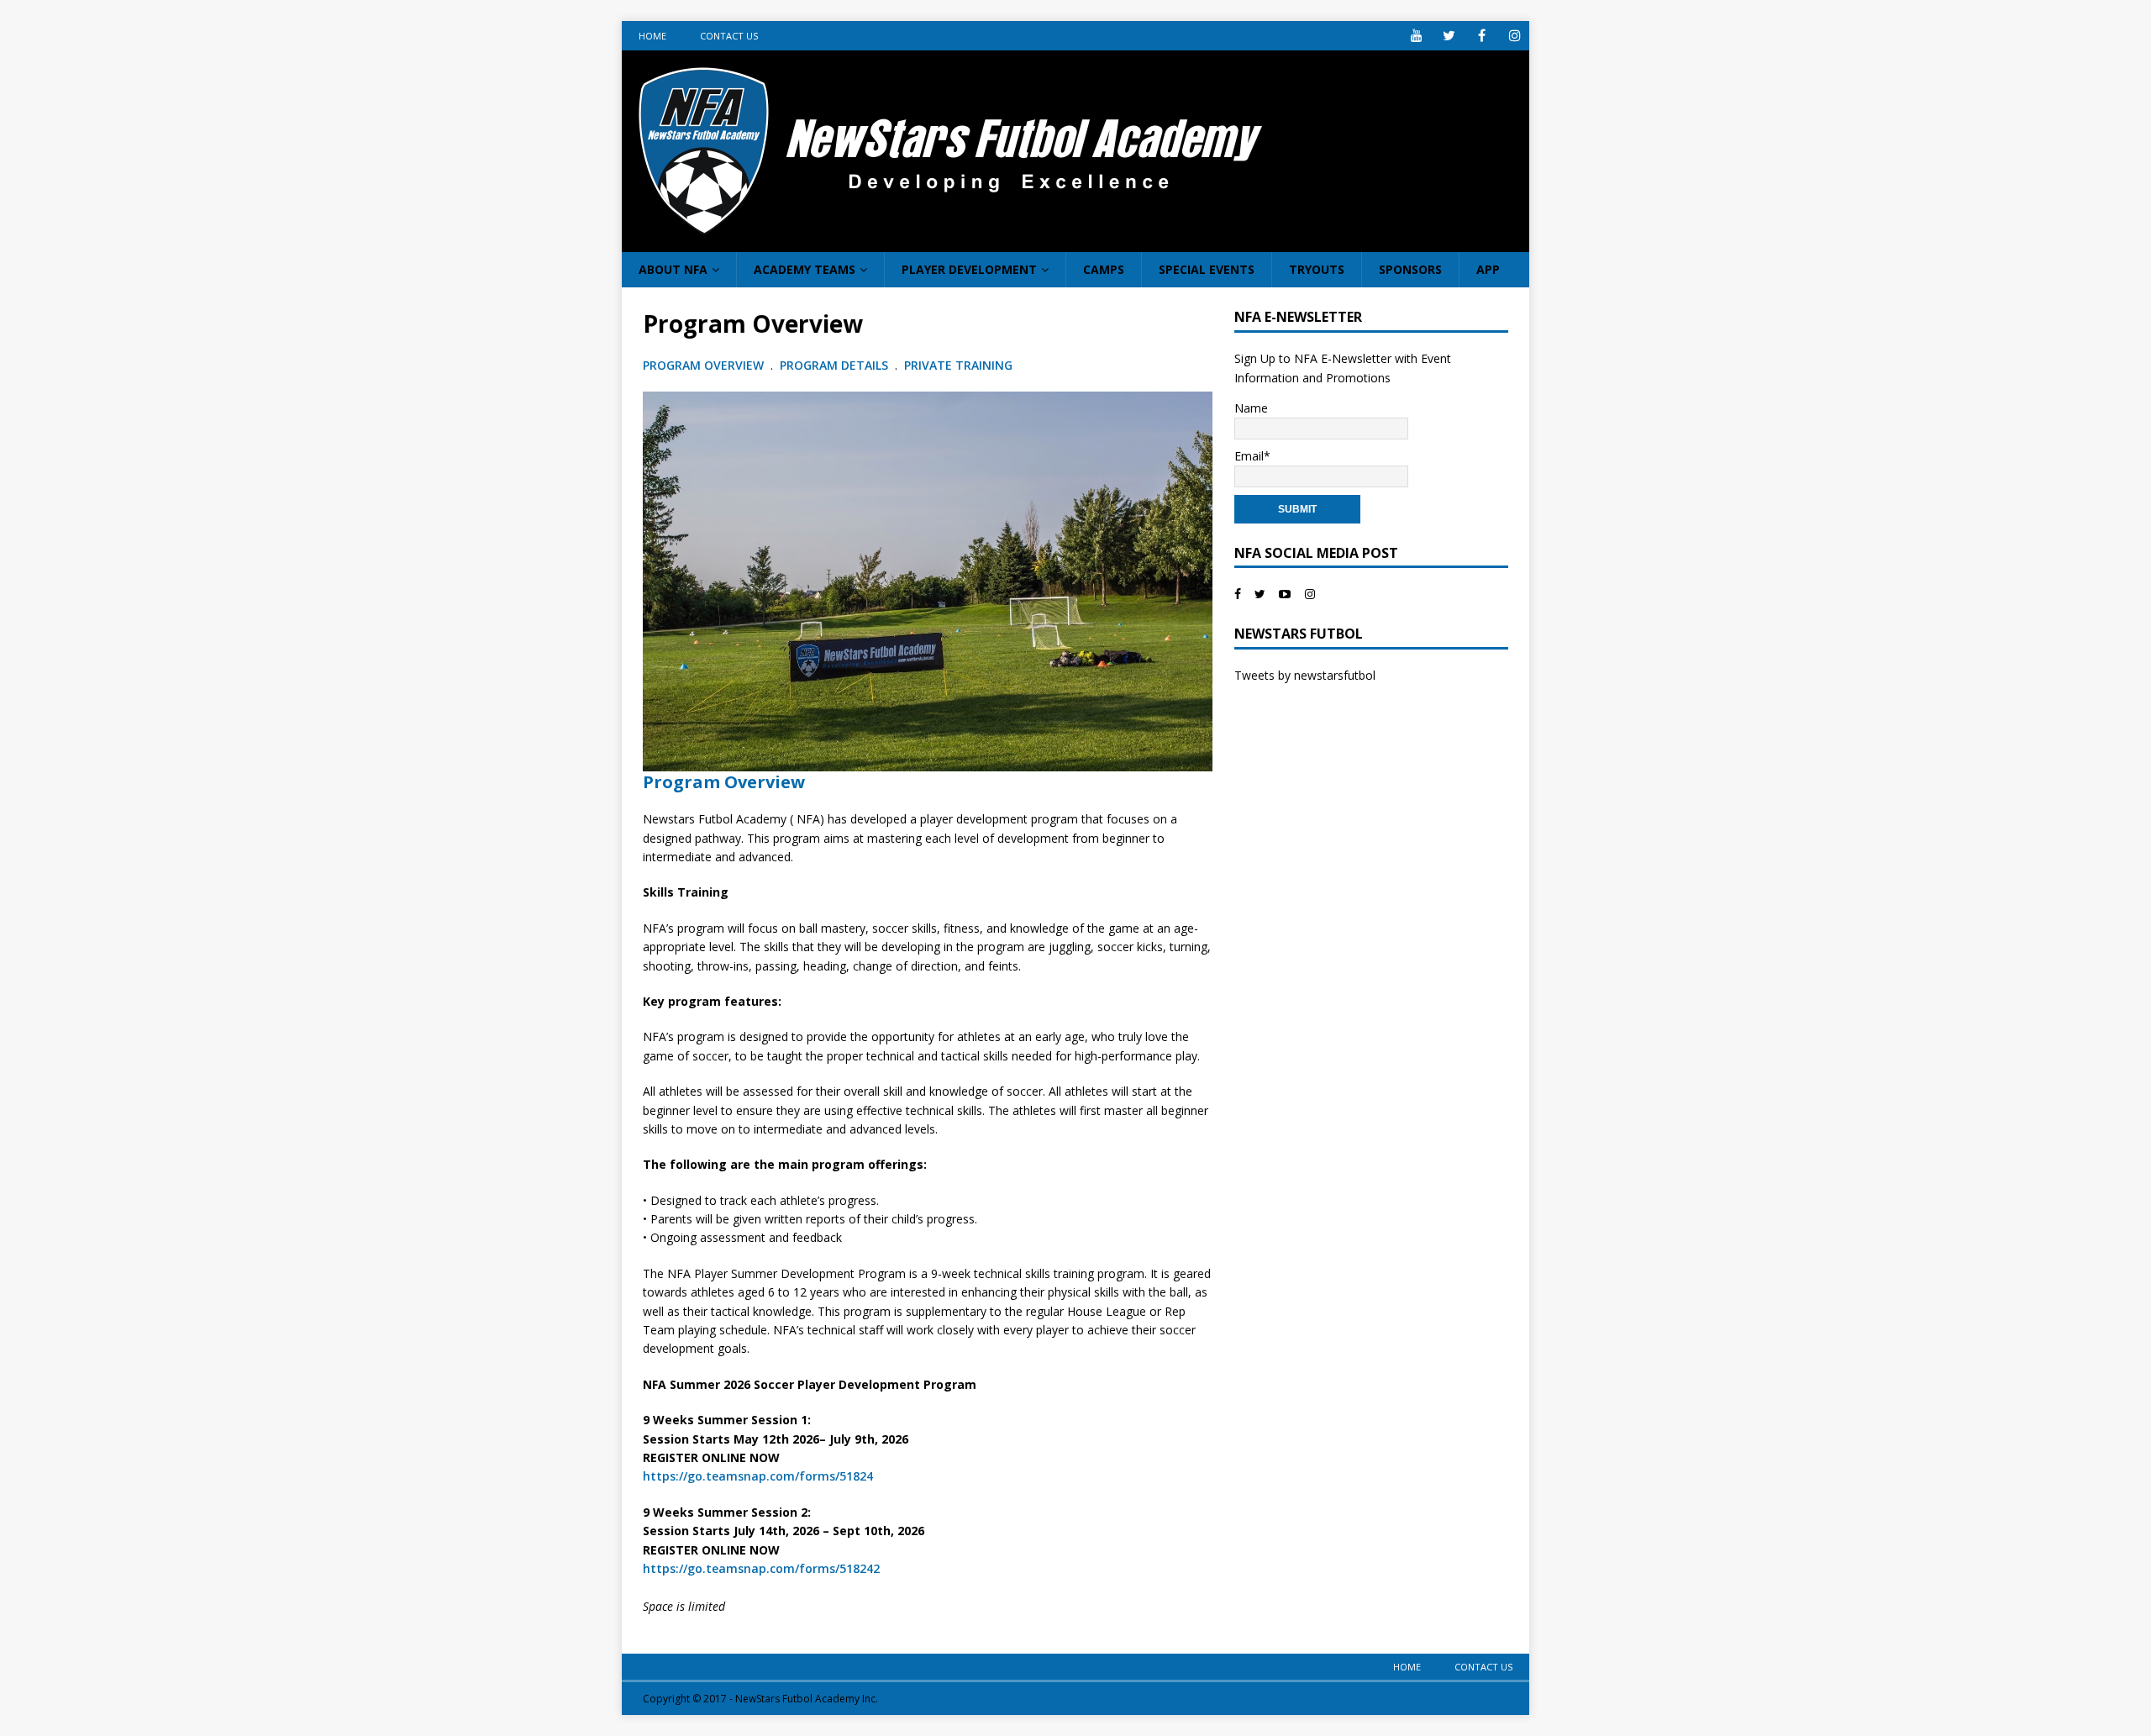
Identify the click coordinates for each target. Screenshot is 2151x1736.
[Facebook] (1482, 36)
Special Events (1207, 269)
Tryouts (1317, 269)
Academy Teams (805, 269)
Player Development (969, 269)
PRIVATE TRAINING (958, 365)
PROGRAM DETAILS (834, 365)
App (1488, 269)
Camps (1104, 269)
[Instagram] (1515, 36)
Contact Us (729, 36)
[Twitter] (1449, 36)
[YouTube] (1416, 36)
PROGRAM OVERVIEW (703, 365)
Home (652, 36)
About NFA (673, 269)
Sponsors (1410, 269)
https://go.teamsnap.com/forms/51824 (758, 1476)
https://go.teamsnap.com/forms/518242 (761, 1568)
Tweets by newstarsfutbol (1305, 675)
